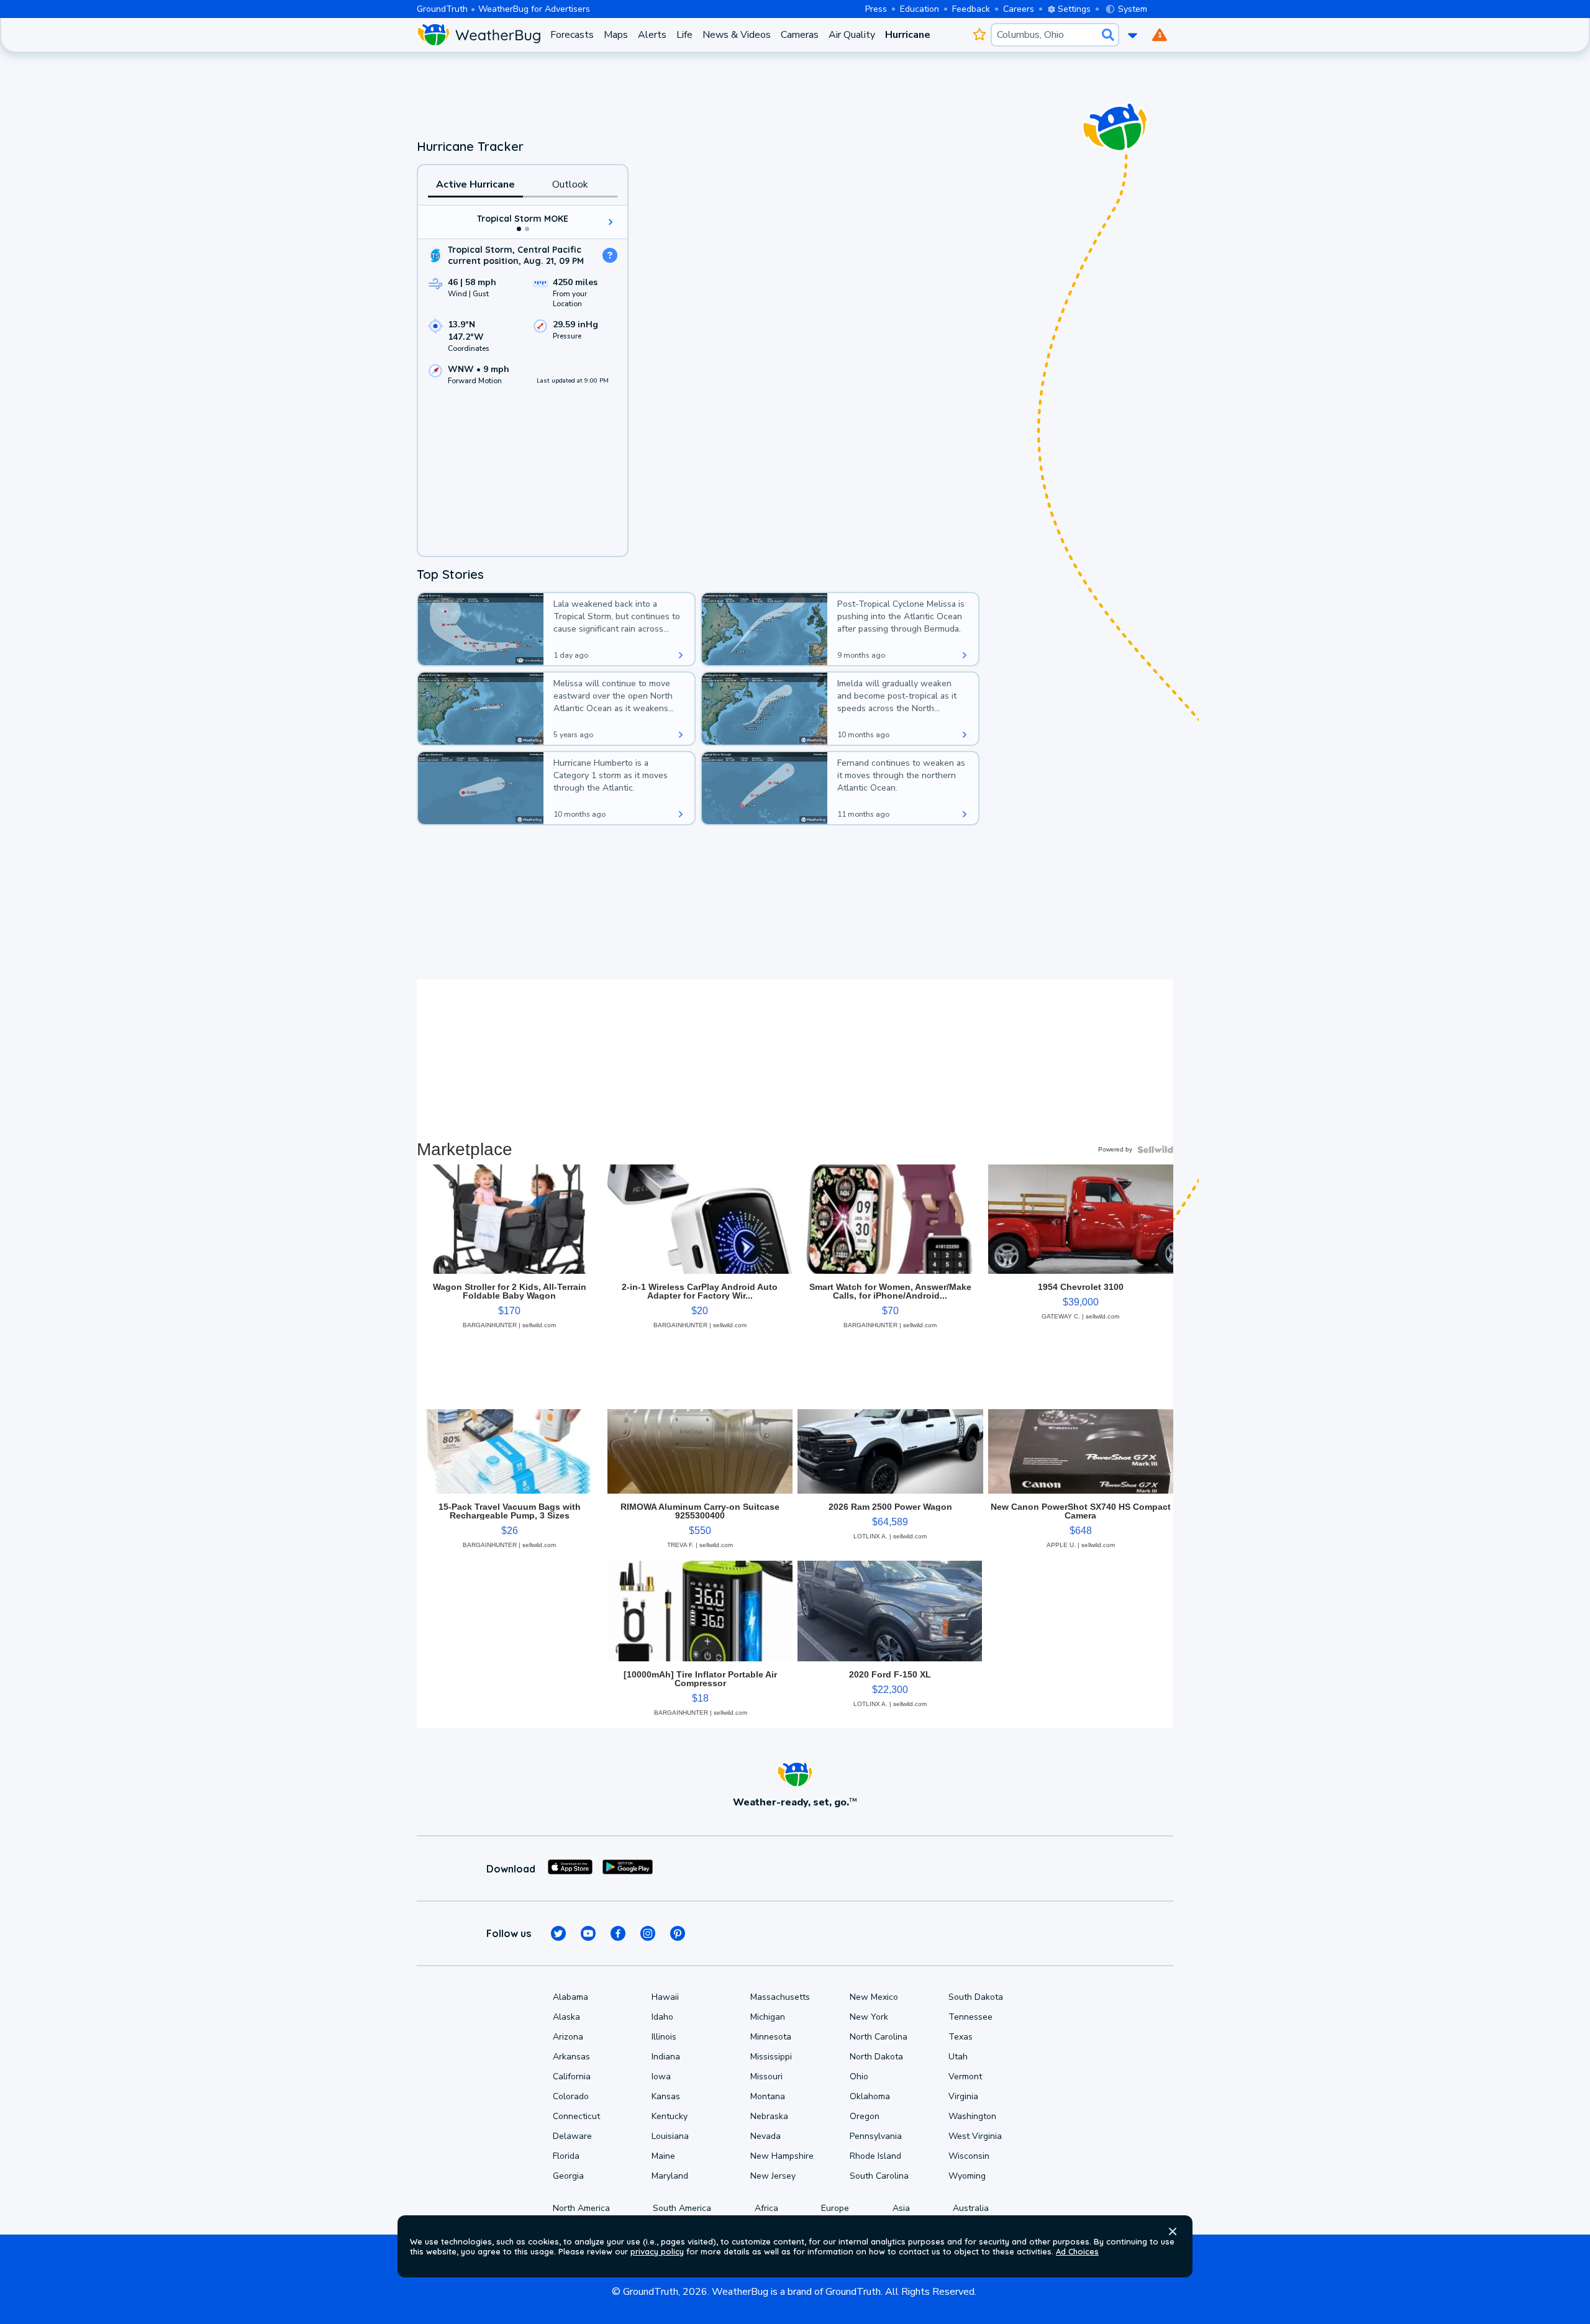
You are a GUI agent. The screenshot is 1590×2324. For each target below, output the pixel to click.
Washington (972, 2116)
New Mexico (874, 1997)
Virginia (963, 2096)
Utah (958, 2057)
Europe (835, 2208)
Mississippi (771, 2057)
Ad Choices (1077, 2251)
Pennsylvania (876, 2136)
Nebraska (769, 2116)
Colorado (571, 2096)
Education (920, 9)
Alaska (566, 2017)
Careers (1019, 9)
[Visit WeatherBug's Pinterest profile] (678, 1933)
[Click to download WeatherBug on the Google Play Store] (628, 1869)
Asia (901, 2208)
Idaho (662, 2017)
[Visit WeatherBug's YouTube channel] (588, 1933)
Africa (766, 2208)
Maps (616, 35)
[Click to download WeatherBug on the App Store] (570, 1869)
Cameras (800, 35)
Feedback (971, 9)
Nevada (765, 2136)
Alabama (570, 1997)
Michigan (768, 2017)
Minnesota (771, 2037)
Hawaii (665, 1997)
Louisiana (670, 2136)
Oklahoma (870, 2096)
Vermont (965, 2077)
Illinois (664, 2037)
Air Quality (852, 35)
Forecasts (572, 35)
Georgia (568, 2176)
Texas (961, 2037)
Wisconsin (969, 2156)
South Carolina (879, 2176)
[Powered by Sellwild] (1155, 1150)
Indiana (666, 2057)
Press (876, 9)
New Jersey (773, 2176)
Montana (768, 2096)
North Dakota (876, 2057)
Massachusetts (780, 1997)
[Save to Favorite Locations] (979, 35)
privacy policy (657, 2251)
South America (682, 2208)
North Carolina (879, 2037)
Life (684, 35)
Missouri (766, 2077)
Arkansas (571, 2057)
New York (869, 2017)
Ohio (859, 2077)
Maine (663, 2156)
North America (581, 2208)
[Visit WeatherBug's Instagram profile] (648, 1933)
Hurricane (908, 35)
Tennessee (970, 2017)
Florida (566, 2156)
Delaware (572, 2136)
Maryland (670, 2176)
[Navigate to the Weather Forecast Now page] (479, 35)
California (572, 2077)
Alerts (652, 35)
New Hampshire (782, 2156)
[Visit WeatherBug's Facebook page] (618, 1933)
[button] (1173, 2231)
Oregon (865, 2116)
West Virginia (975, 2136)
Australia (971, 2208)
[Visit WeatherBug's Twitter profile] (558, 1933)
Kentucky (670, 2116)
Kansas (666, 2096)
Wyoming (967, 2176)
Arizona (568, 2037)
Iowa (661, 2077)
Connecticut (576, 2116)
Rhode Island (875, 2156)
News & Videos (737, 35)
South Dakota (976, 1997)
